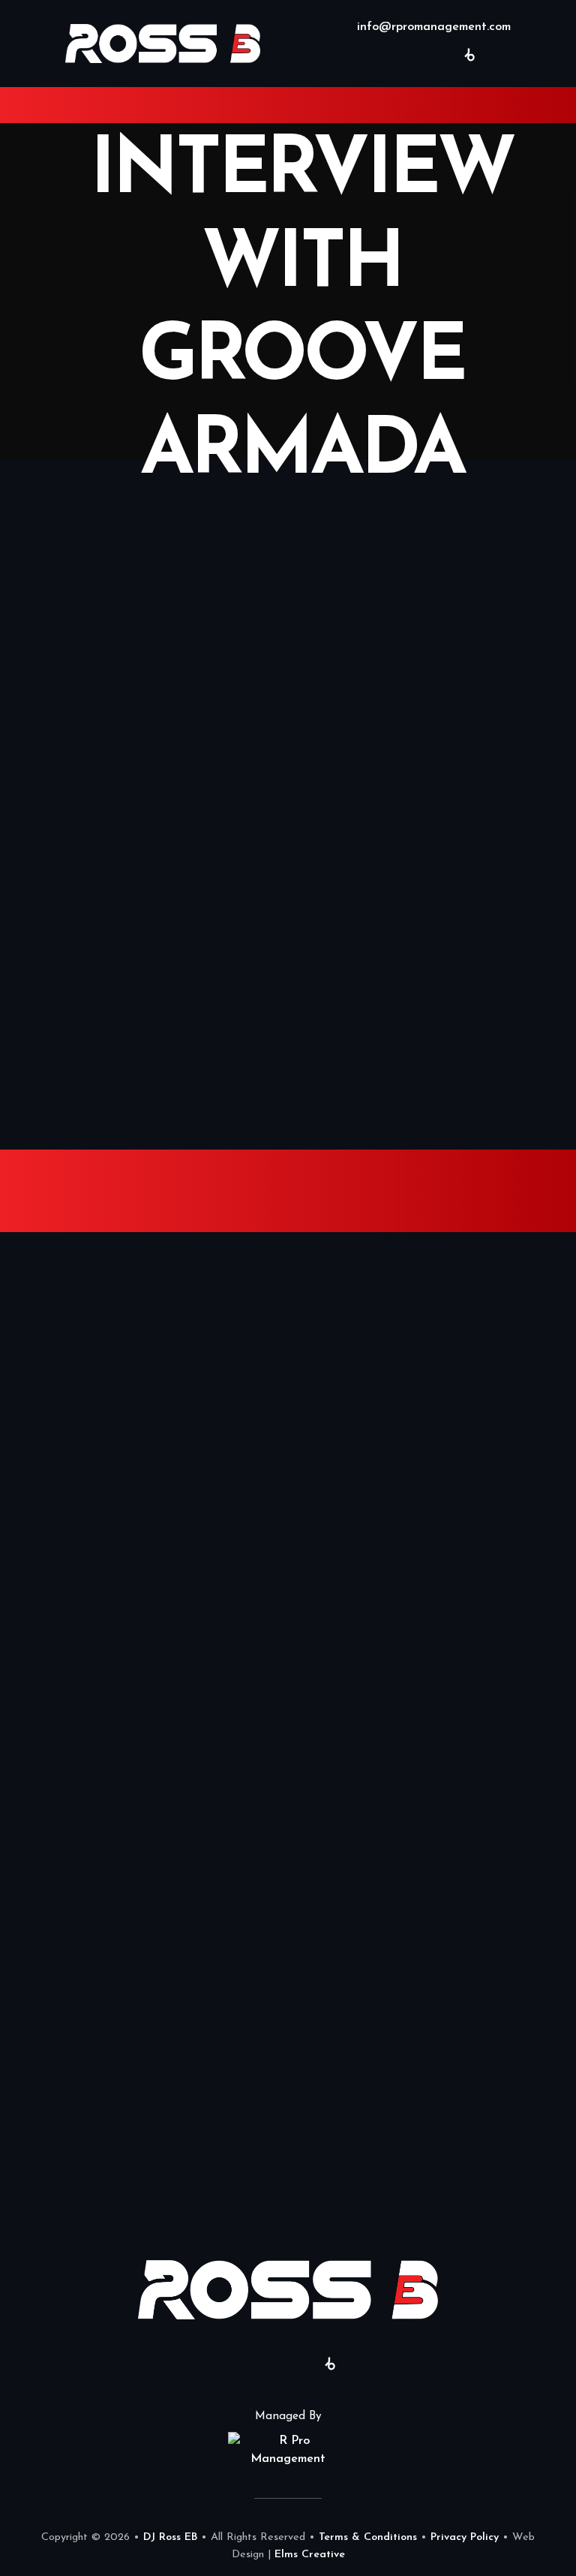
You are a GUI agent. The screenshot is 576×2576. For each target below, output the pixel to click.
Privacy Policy (465, 2537)
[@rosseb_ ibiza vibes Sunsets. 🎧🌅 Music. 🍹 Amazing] (144, 1797)
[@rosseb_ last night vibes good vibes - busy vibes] (432, 1797)
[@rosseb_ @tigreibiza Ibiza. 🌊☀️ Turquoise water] (432, 1635)
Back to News (288, 896)
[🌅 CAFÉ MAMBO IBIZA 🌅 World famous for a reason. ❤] (432, 2119)
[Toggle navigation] (26, 105)
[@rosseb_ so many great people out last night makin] (144, 1635)
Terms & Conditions (368, 2537)
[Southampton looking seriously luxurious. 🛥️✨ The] (432, 1313)
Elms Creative (310, 2555)
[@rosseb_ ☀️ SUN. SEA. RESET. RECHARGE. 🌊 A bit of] (144, 1474)
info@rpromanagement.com (432, 27)
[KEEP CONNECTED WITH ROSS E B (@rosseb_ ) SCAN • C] (144, 1958)
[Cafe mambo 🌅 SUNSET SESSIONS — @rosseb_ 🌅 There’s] (144, 2119)
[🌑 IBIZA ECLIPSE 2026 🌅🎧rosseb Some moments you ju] (432, 1474)
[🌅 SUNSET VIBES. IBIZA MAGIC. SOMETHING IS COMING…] (432, 1958)
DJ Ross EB (170, 2537)
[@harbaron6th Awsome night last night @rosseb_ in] (144, 1313)
